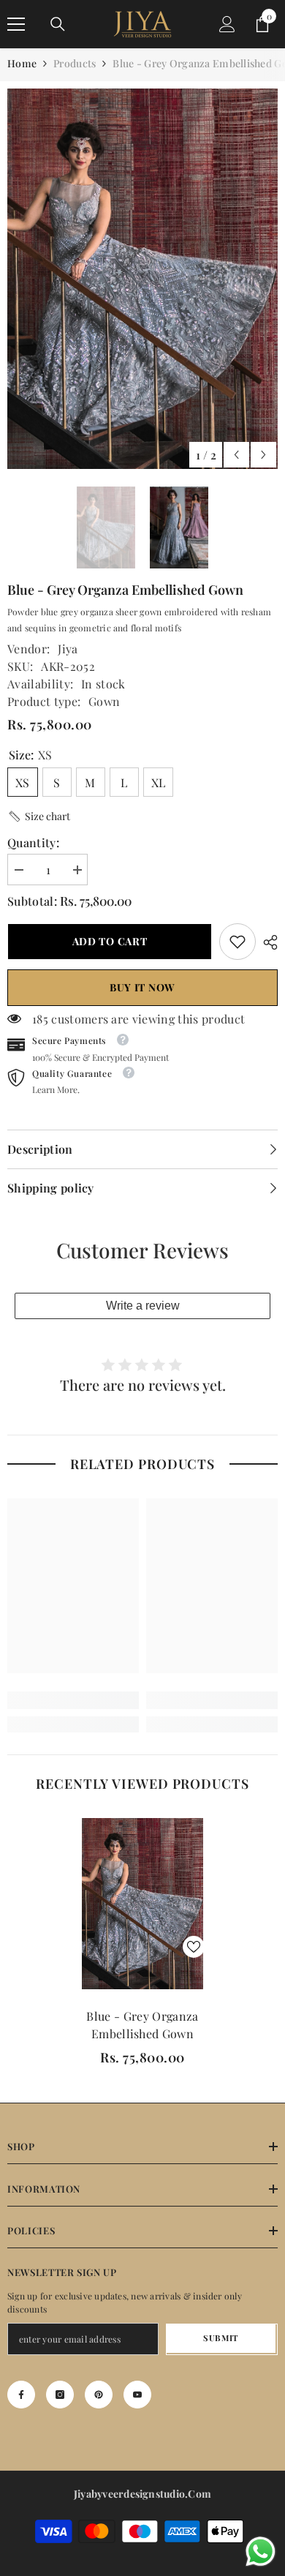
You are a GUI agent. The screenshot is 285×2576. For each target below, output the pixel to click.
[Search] (58, 24)
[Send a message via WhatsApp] (261, 2551)
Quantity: (33, 842)
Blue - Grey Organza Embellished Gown (142, 2025)
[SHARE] (267, 942)
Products (75, 63)
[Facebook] (21, 2395)
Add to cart (110, 941)
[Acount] (227, 24)
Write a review (143, 1306)
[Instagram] (60, 2395)
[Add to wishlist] (194, 1947)
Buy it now (142, 987)
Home (22, 63)
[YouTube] (137, 2395)
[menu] (16, 24)
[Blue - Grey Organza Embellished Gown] (142, 1904)
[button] (236, 455)
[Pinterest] (99, 2395)
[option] (142, 279)
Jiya (68, 649)
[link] (237, 942)
